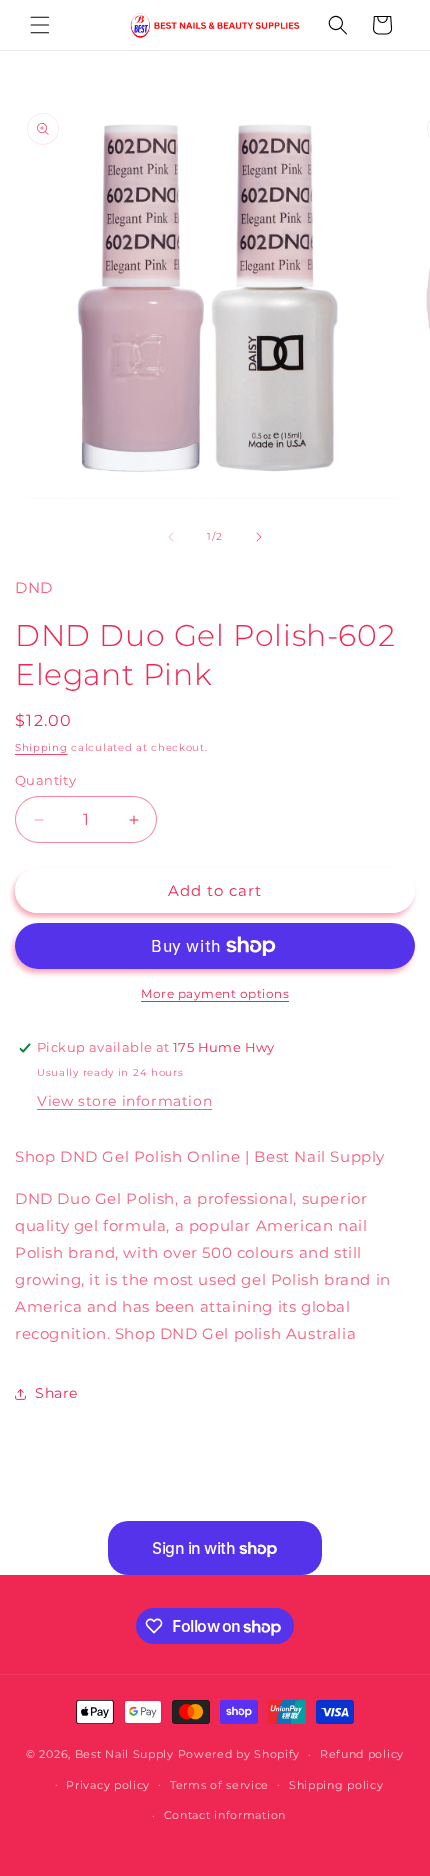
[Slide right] (259, 537)
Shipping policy (336, 1785)
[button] (40, 25)
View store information (124, 1101)
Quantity (45, 780)
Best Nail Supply (124, 1754)
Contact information (225, 1815)
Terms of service (219, 1785)
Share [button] (56, 1393)
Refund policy (362, 1754)
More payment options (215, 993)
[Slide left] (171, 537)
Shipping (41, 747)
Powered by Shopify (239, 1754)
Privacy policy (108, 1785)
